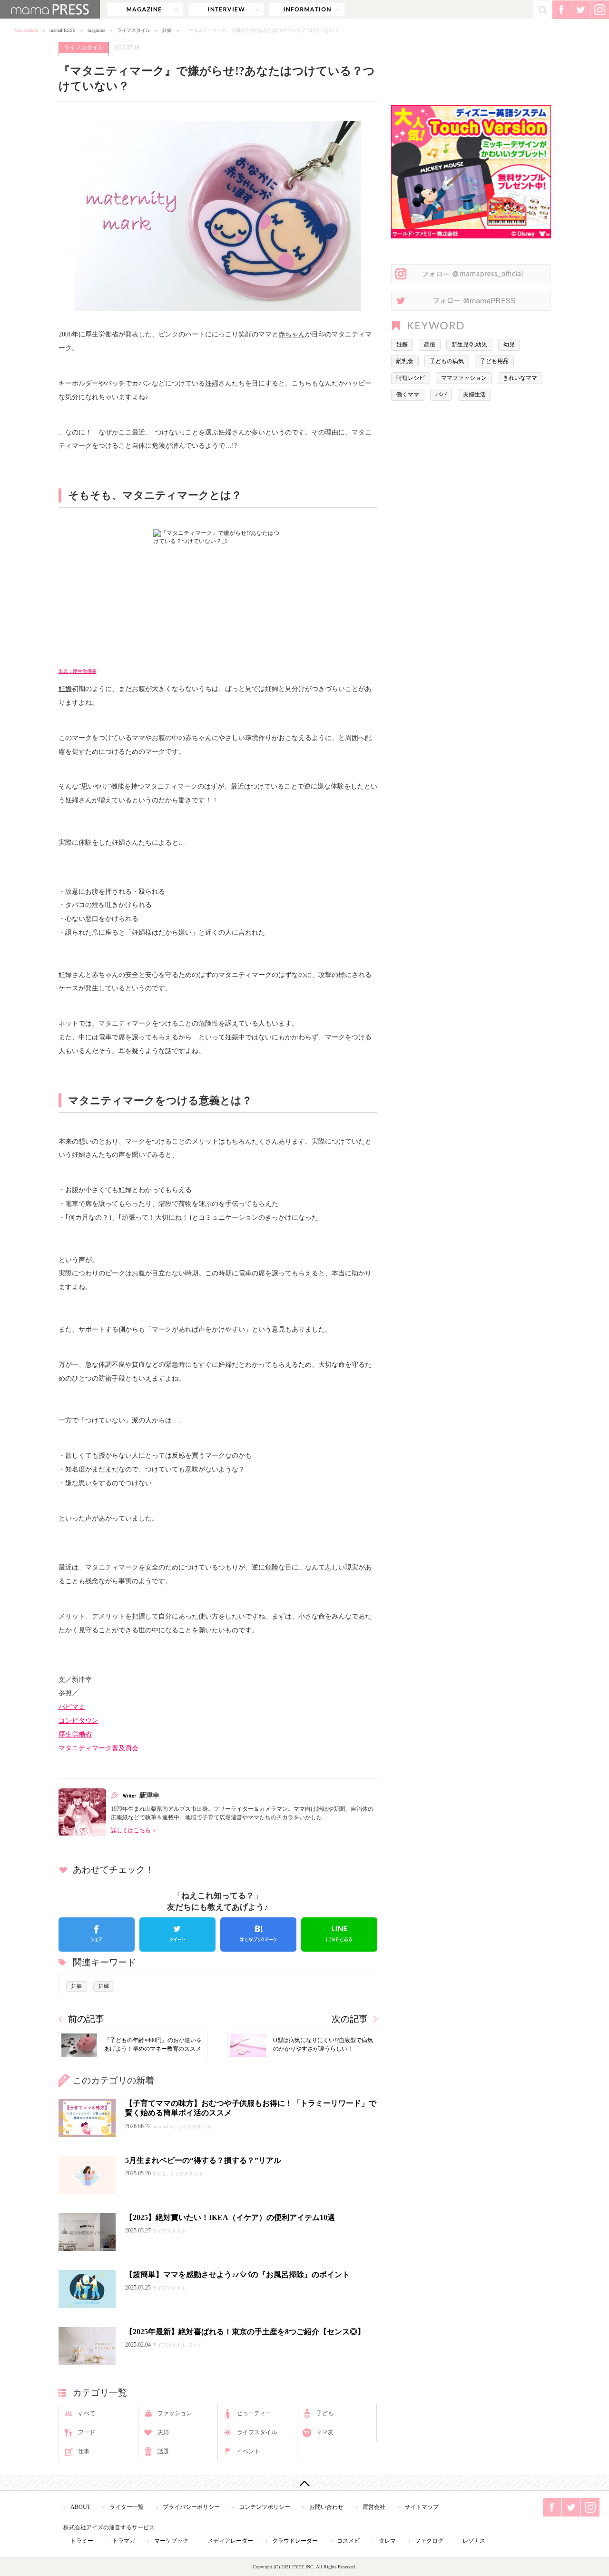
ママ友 (325, 2432)
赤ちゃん (292, 334)
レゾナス (474, 2541)
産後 (430, 345)
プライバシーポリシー (191, 2507)
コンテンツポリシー (265, 2507)
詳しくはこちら (131, 1830)
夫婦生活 (474, 395)
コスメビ (348, 2541)
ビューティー (254, 2413)
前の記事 (86, 2019)
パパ (441, 395)
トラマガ (124, 2541)
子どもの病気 (447, 361)
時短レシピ (411, 378)
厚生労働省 (75, 1734)
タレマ (387, 2541)
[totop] (304, 2483)
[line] (339, 1934)
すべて (87, 2413)
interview (226, 10)
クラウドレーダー (295, 2541)
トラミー (82, 2541)
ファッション (175, 2413)
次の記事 (350, 2019)
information (307, 10)
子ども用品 (494, 361)
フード (87, 2432)
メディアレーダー (230, 2541)
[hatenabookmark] (258, 1934)
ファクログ (429, 2541)
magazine (145, 10)
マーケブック (171, 2541)
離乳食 (405, 361)
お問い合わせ (326, 2507)
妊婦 (212, 383)
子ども (325, 2413)
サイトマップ (422, 2507)
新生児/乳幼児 (469, 345)
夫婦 (163, 2432)
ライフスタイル (134, 30)
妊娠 (167, 30)
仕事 (84, 2451)
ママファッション (464, 378)
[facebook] (97, 1934)
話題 (163, 2451)
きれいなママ (520, 378)
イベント (248, 2451)
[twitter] (177, 1934)
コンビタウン (79, 1720)
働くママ (408, 395)
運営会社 (374, 2507)
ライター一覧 (127, 2507)
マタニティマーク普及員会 (98, 1748)
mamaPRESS (63, 30)
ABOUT (80, 2507)
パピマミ (72, 1707)
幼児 (509, 345)
